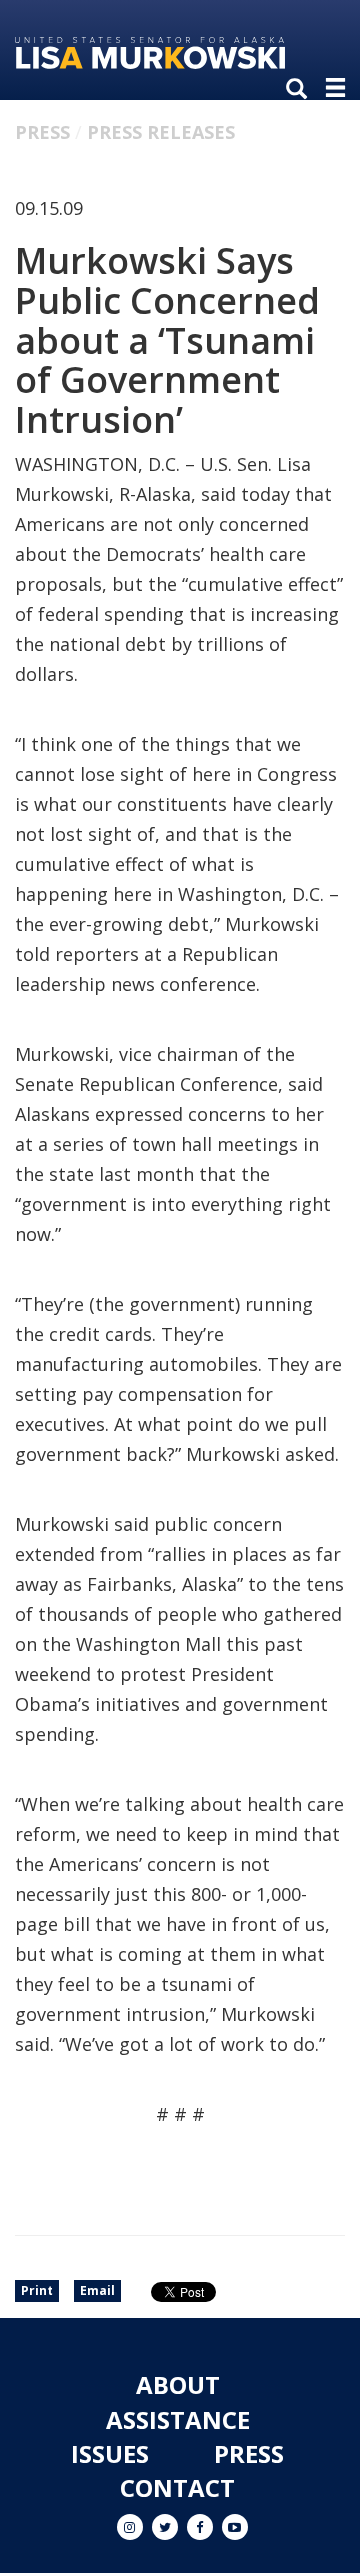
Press (42, 132)
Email (97, 2290)
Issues (110, 2453)
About (178, 2384)
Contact (177, 2487)
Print (37, 2290)
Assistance (178, 2419)
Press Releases (161, 132)
